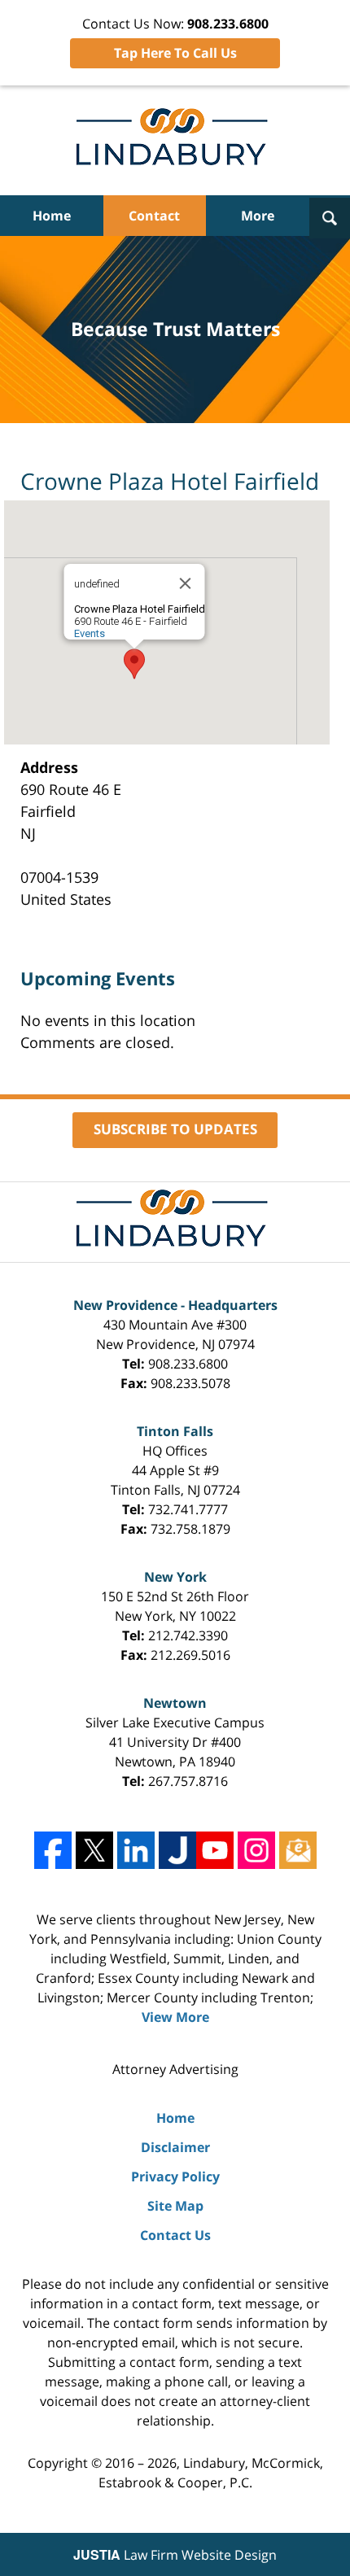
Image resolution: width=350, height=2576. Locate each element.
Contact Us (175, 2235)
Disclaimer (175, 2147)
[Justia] (177, 1850)
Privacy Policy (175, 2177)
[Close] (186, 583)
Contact (154, 216)
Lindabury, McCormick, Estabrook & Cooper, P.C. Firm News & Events (175, 140)
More (258, 216)
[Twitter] (94, 1850)
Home (52, 216)
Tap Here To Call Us (175, 53)
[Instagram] (256, 1850)
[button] (134, 664)
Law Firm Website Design (175, 2555)
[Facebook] (53, 1850)
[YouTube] (215, 1850)
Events (90, 633)
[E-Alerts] (298, 1850)
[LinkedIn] (136, 1850)
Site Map (175, 2206)
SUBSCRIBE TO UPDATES (175, 1129)
